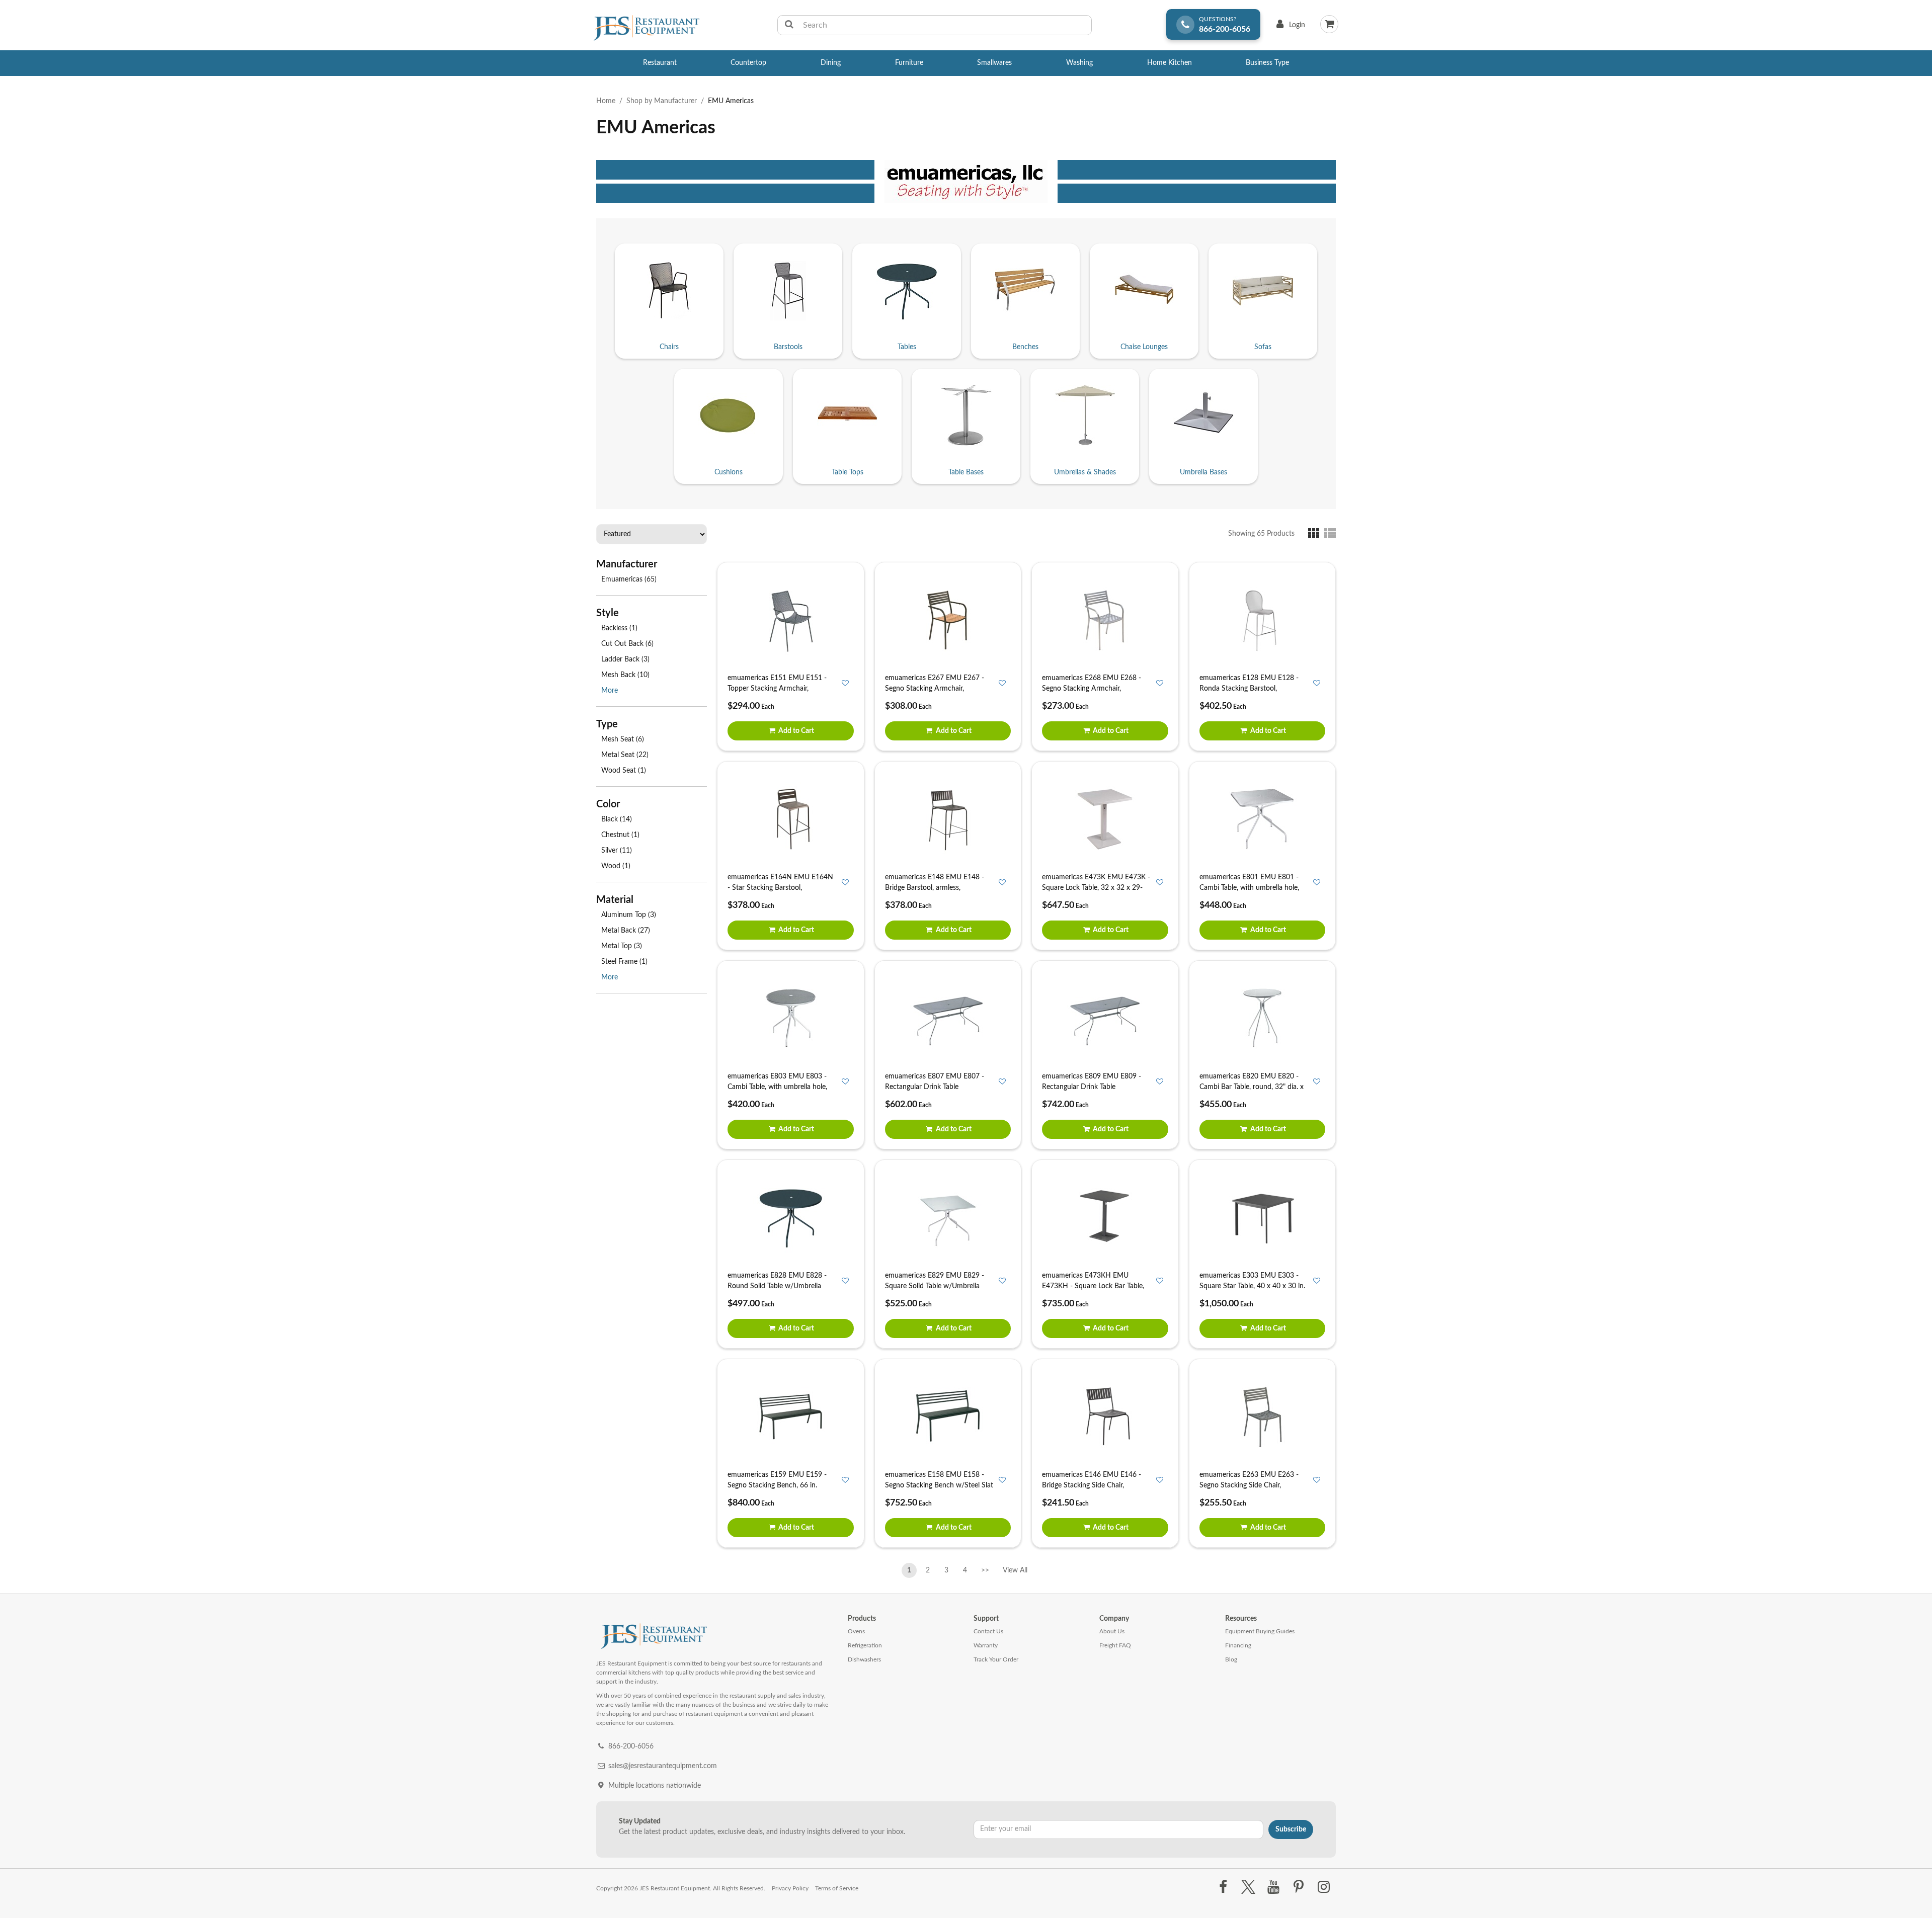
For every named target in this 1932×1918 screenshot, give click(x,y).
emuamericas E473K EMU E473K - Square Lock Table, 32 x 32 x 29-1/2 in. (1096, 888)
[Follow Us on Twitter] (1248, 1887)
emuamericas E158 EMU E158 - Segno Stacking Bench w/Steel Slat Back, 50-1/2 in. (939, 1485)
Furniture (909, 63)
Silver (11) (617, 851)
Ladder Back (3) (625, 659)
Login (1289, 27)
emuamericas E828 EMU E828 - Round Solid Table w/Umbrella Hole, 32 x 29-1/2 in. (777, 1286)
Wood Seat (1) (624, 771)
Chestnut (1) (620, 835)
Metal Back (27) (626, 931)
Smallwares (994, 63)
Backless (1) (619, 628)
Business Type (1267, 63)
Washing (1079, 63)
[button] (1316, 533)
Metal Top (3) (622, 946)
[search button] (789, 25)
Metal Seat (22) (625, 755)
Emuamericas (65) (629, 579)
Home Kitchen (1170, 63)
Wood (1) (616, 866)
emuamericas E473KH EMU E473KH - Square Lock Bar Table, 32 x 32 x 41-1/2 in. (1093, 1286)
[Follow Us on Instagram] (1324, 1887)
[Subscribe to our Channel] (1273, 1887)
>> (985, 1570)
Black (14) (617, 819)
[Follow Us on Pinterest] (1299, 1887)
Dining (831, 63)
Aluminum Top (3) (629, 915)
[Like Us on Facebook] (1223, 1887)
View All (1015, 1568)
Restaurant (660, 63)
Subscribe (1291, 1829)
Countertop (748, 63)
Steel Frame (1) (624, 962)
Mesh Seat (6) (623, 739)
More (610, 691)
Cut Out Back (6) (627, 644)
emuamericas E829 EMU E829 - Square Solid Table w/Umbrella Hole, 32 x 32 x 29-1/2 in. (935, 1286)
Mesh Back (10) (625, 675)
